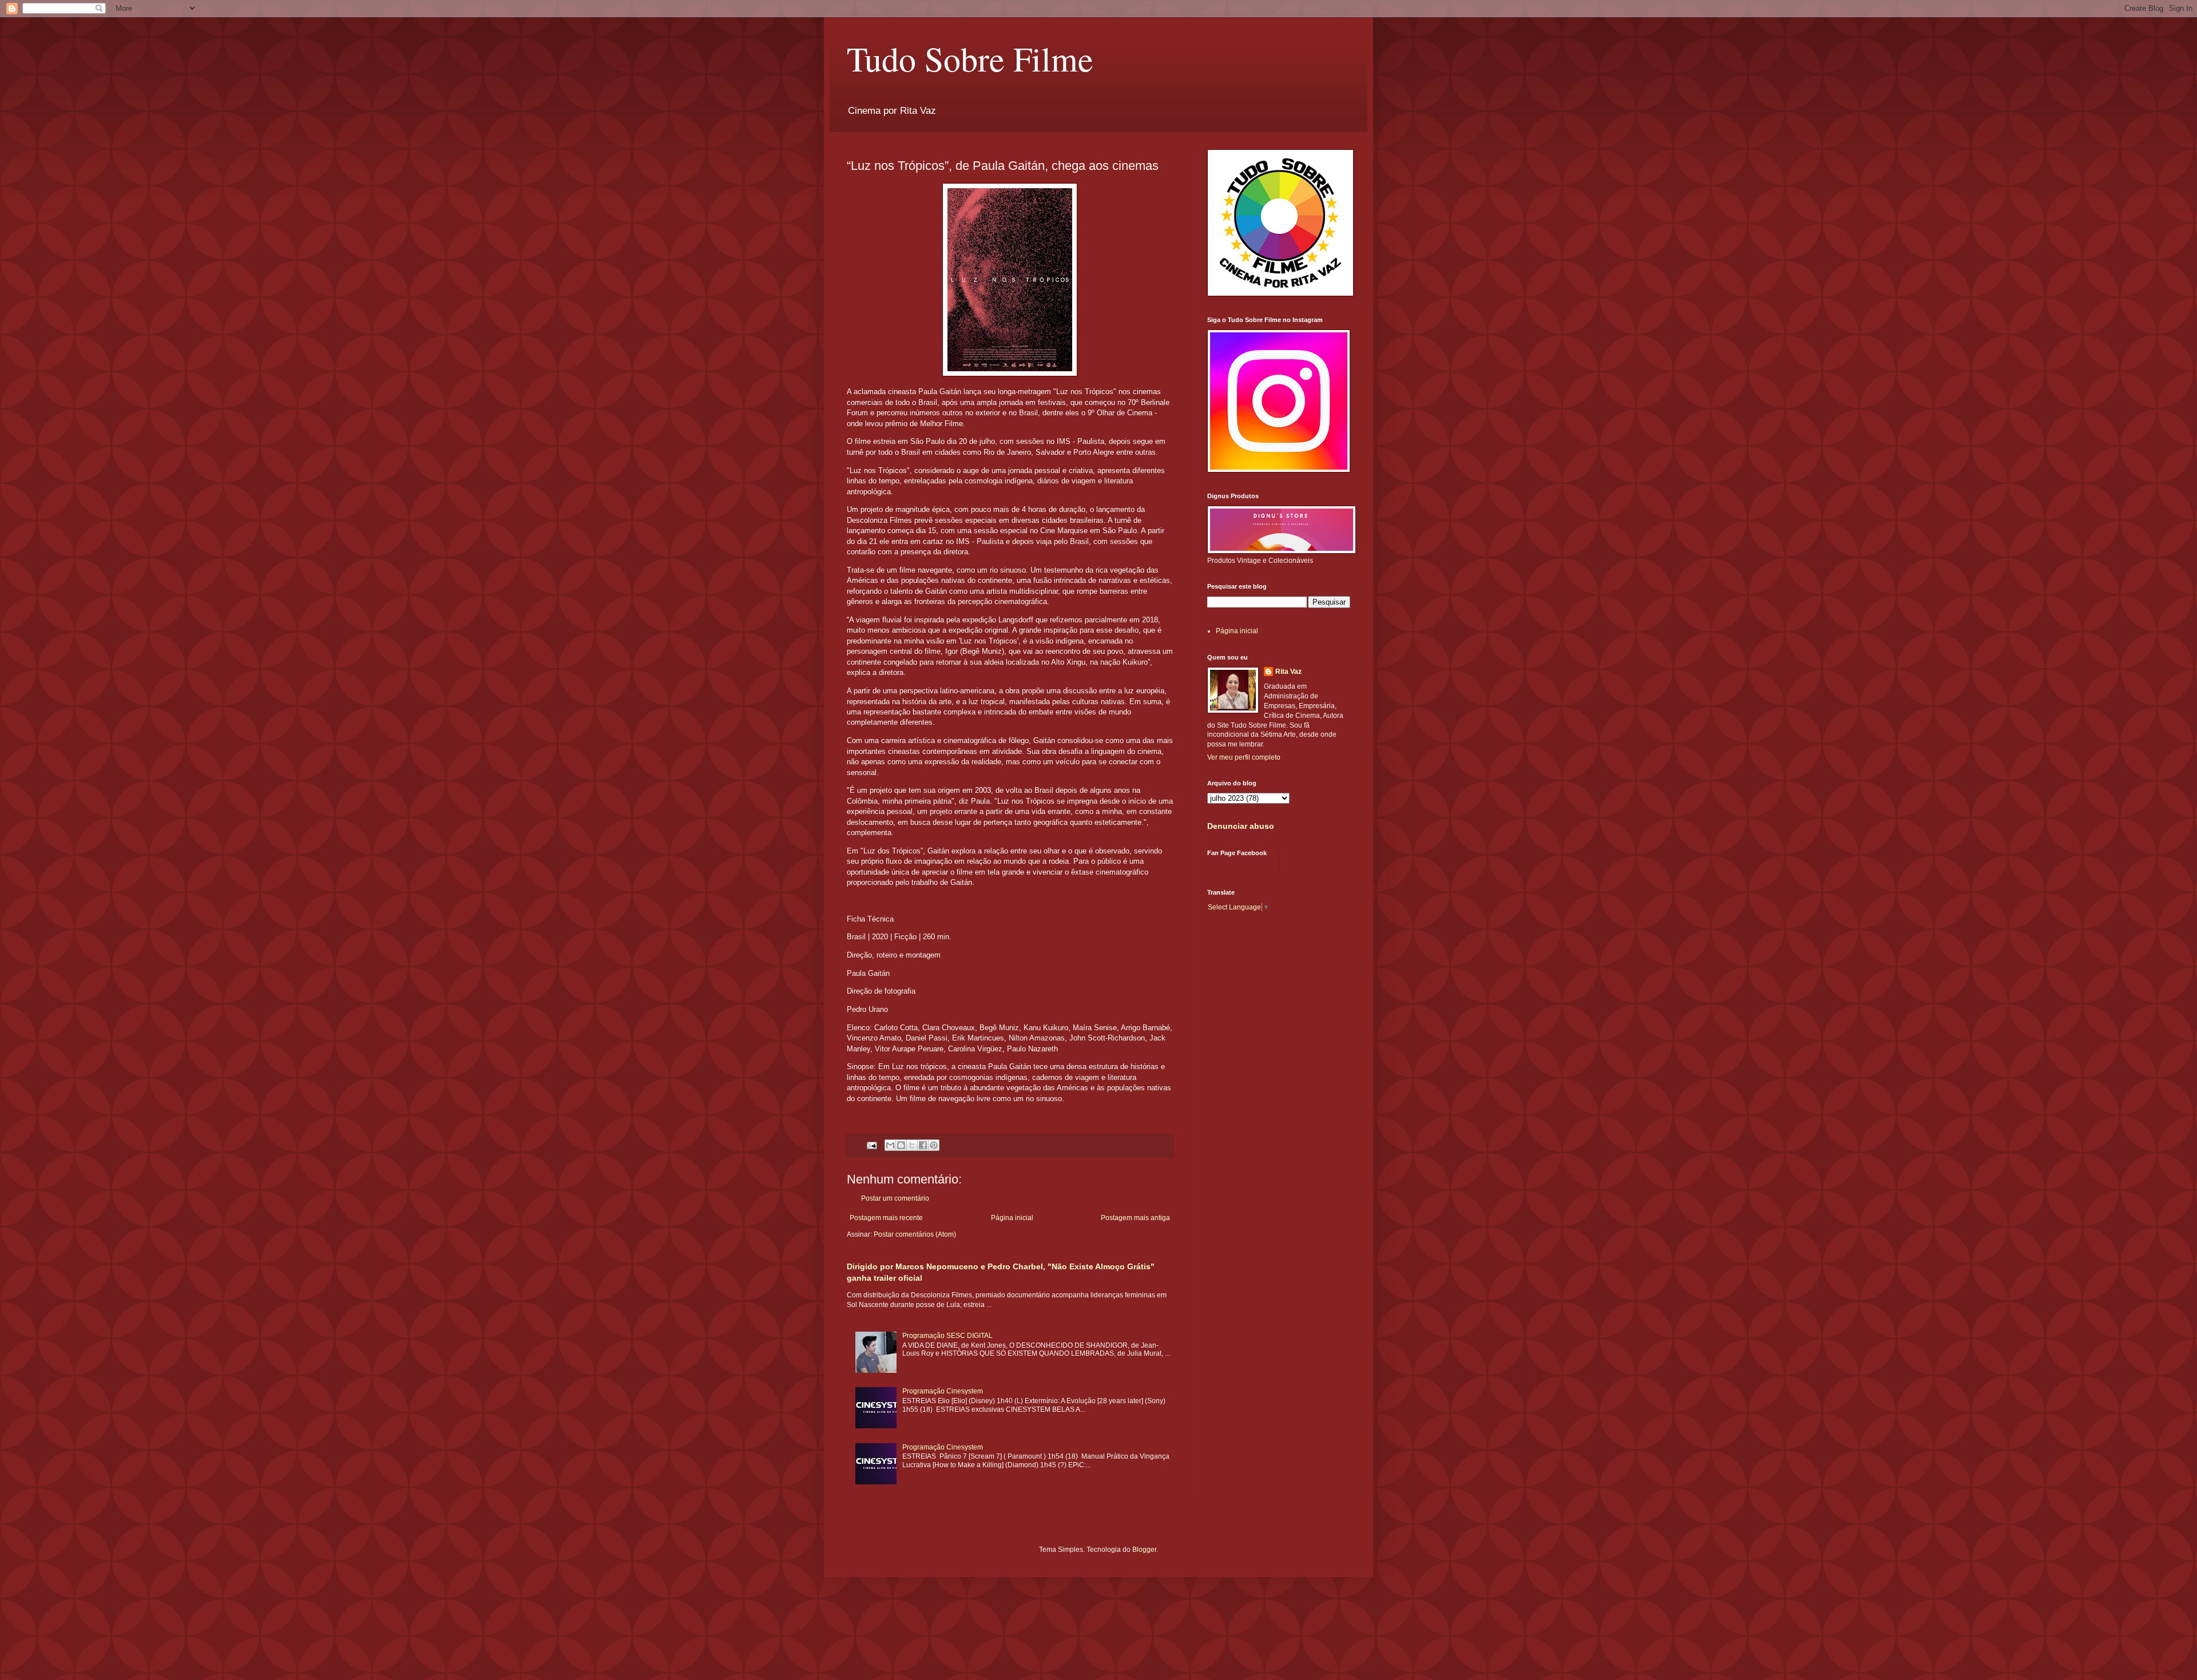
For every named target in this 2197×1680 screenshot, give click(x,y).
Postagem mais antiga (1135, 1218)
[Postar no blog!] (901, 1145)
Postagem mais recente (886, 1218)
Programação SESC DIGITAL (947, 1336)
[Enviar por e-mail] (890, 1145)
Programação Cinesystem (943, 1391)
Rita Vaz (1288, 672)
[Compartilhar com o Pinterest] (934, 1145)
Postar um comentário (895, 1198)
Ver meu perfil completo (1244, 757)
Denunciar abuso (1241, 826)
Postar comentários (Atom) (915, 1234)
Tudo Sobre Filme (970, 58)
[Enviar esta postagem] (871, 1145)
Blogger (1144, 1550)
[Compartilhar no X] (912, 1145)
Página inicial (1012, 1218)
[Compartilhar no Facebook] (923, 1145)
